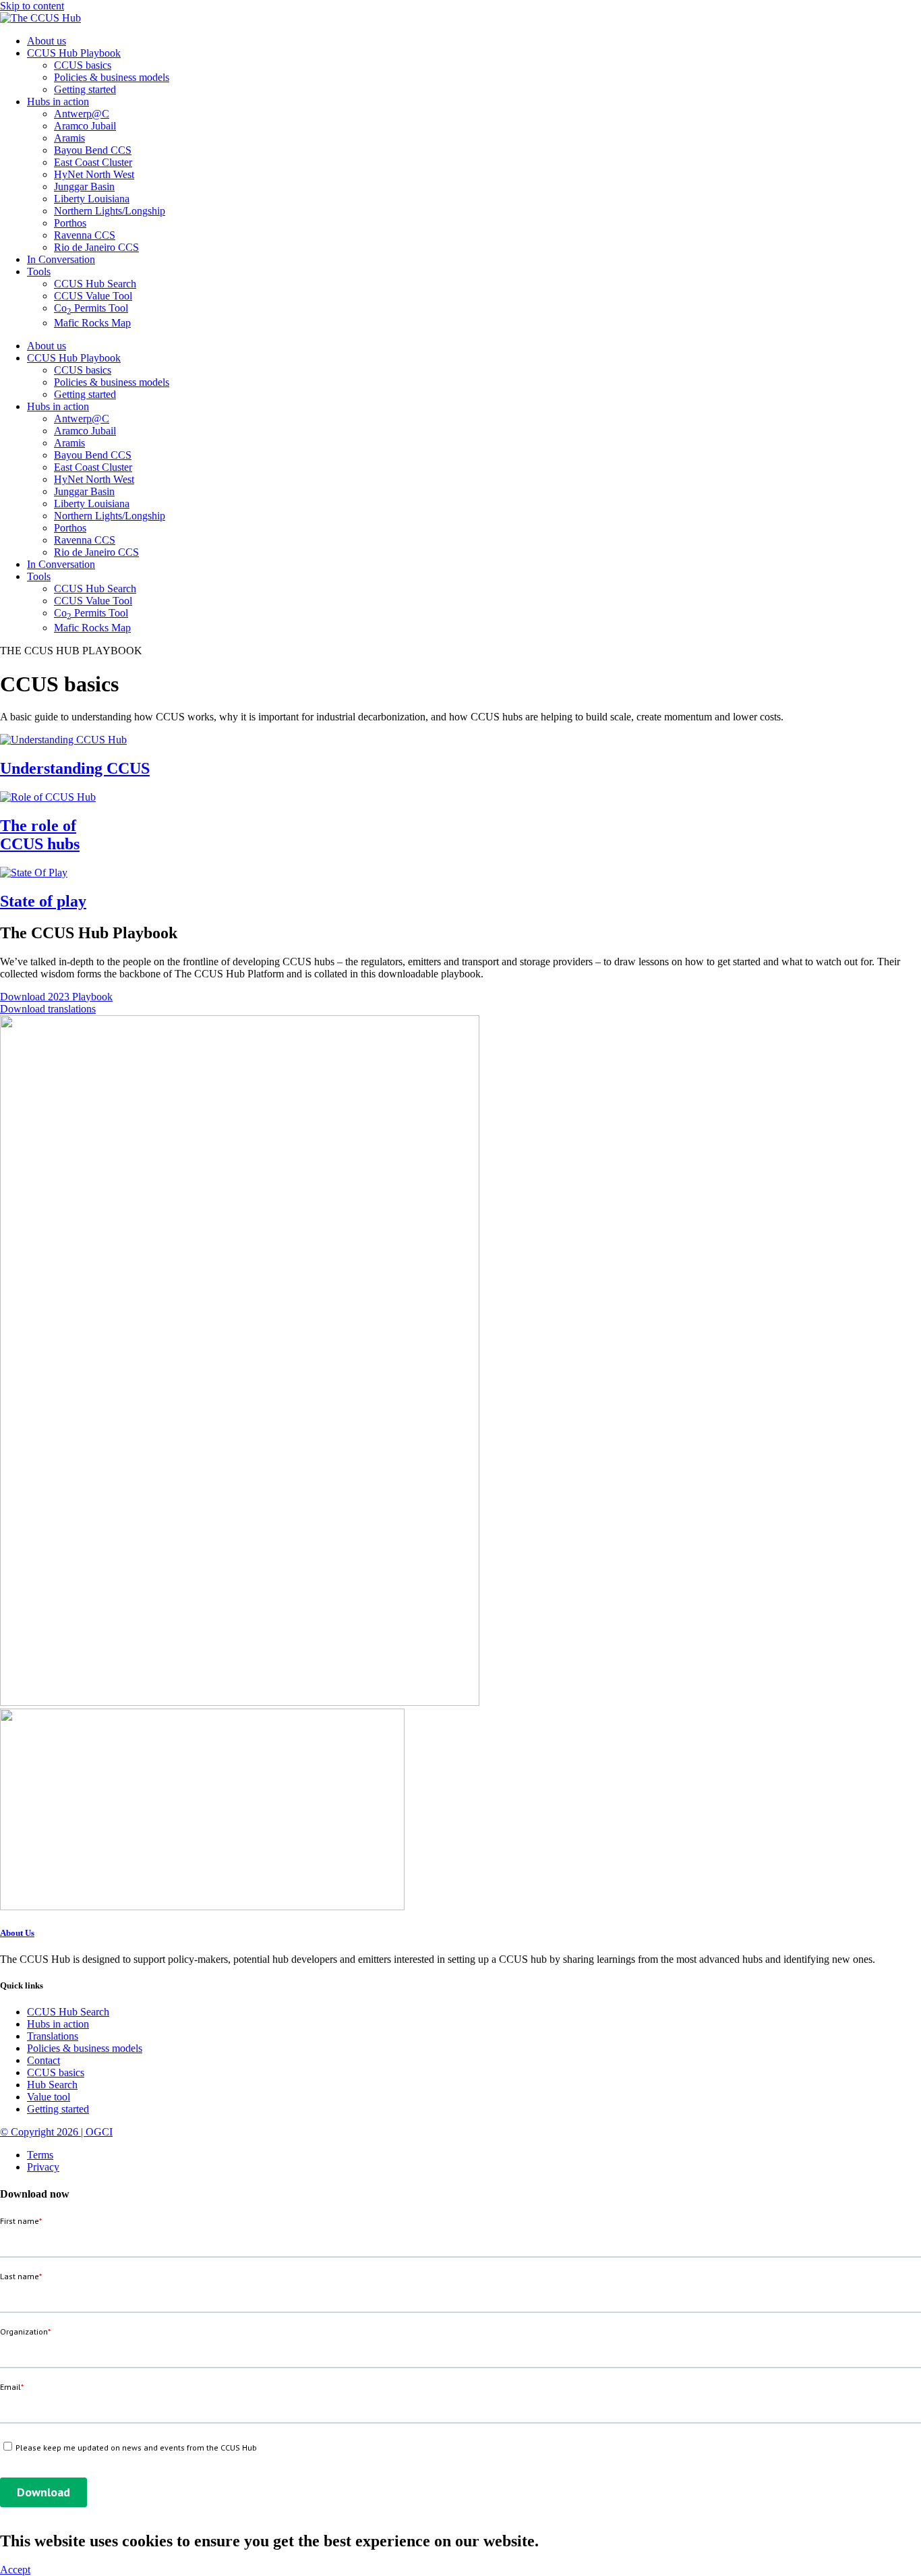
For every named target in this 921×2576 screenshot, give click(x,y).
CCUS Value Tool (93, 296)
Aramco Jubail (85, 126)
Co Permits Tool (91, 308)
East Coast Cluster (93, 162)
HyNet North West (94, 174)
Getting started (85, 89)
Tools (39, 271)
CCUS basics (83, 65)
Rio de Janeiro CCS (96, 247)
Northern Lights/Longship (110, 211)
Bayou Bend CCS (93, 150)
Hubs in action (58, 102)
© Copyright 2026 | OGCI (56, 2132)
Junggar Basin (84, 187)
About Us (17, 1933)
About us (47, 41)
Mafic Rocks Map (92, 323)
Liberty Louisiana (92, 199)
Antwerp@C (82, 114)
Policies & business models (112, 77)
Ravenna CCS (85, 235)
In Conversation (61, 259)
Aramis (69, 138)
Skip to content (32, 6)
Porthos (70, 223)
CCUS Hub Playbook (74, 53)
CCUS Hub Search (95, 284)
